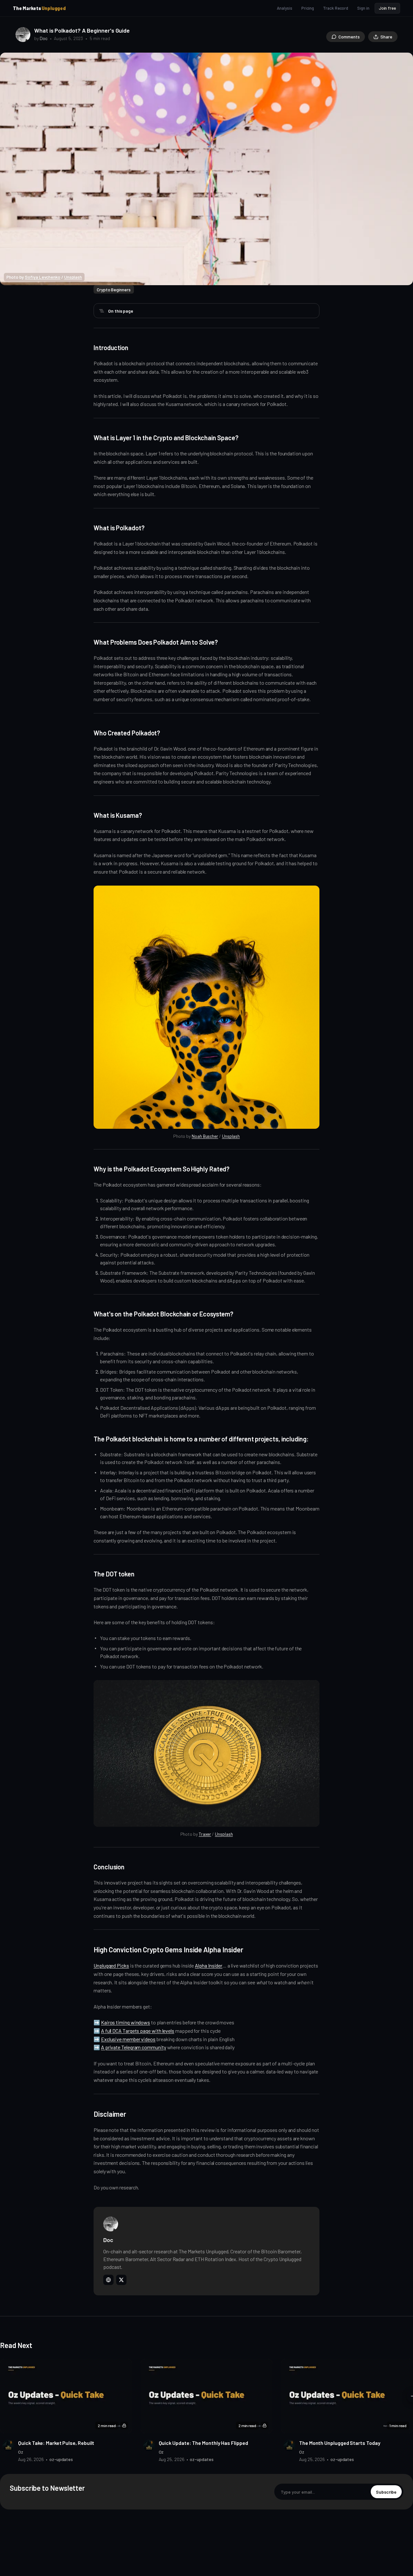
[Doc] (23, 35)
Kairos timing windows (126, 2022)
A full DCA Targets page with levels (138, 2031)
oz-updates (61, 2459)
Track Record (336, 8)
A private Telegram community (134, 2047)
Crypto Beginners (114, 290)
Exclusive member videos (128, 2039)
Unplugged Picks (111, 1965)
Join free (387, 8)
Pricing (308, 8)
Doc (44, 38)
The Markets (39, 8)
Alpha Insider (209, 1965)
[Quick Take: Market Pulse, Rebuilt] (66, 2396)
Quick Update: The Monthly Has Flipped (203, 2443)
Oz (21, 2452)
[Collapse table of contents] (102, 311)
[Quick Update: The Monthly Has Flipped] (207, 2396)
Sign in (363, 8)
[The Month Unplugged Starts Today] (347, 2396)
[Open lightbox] (405, 61)
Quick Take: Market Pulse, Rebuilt (56, 2443)
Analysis (284, 8)
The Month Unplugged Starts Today (340, 2443)
